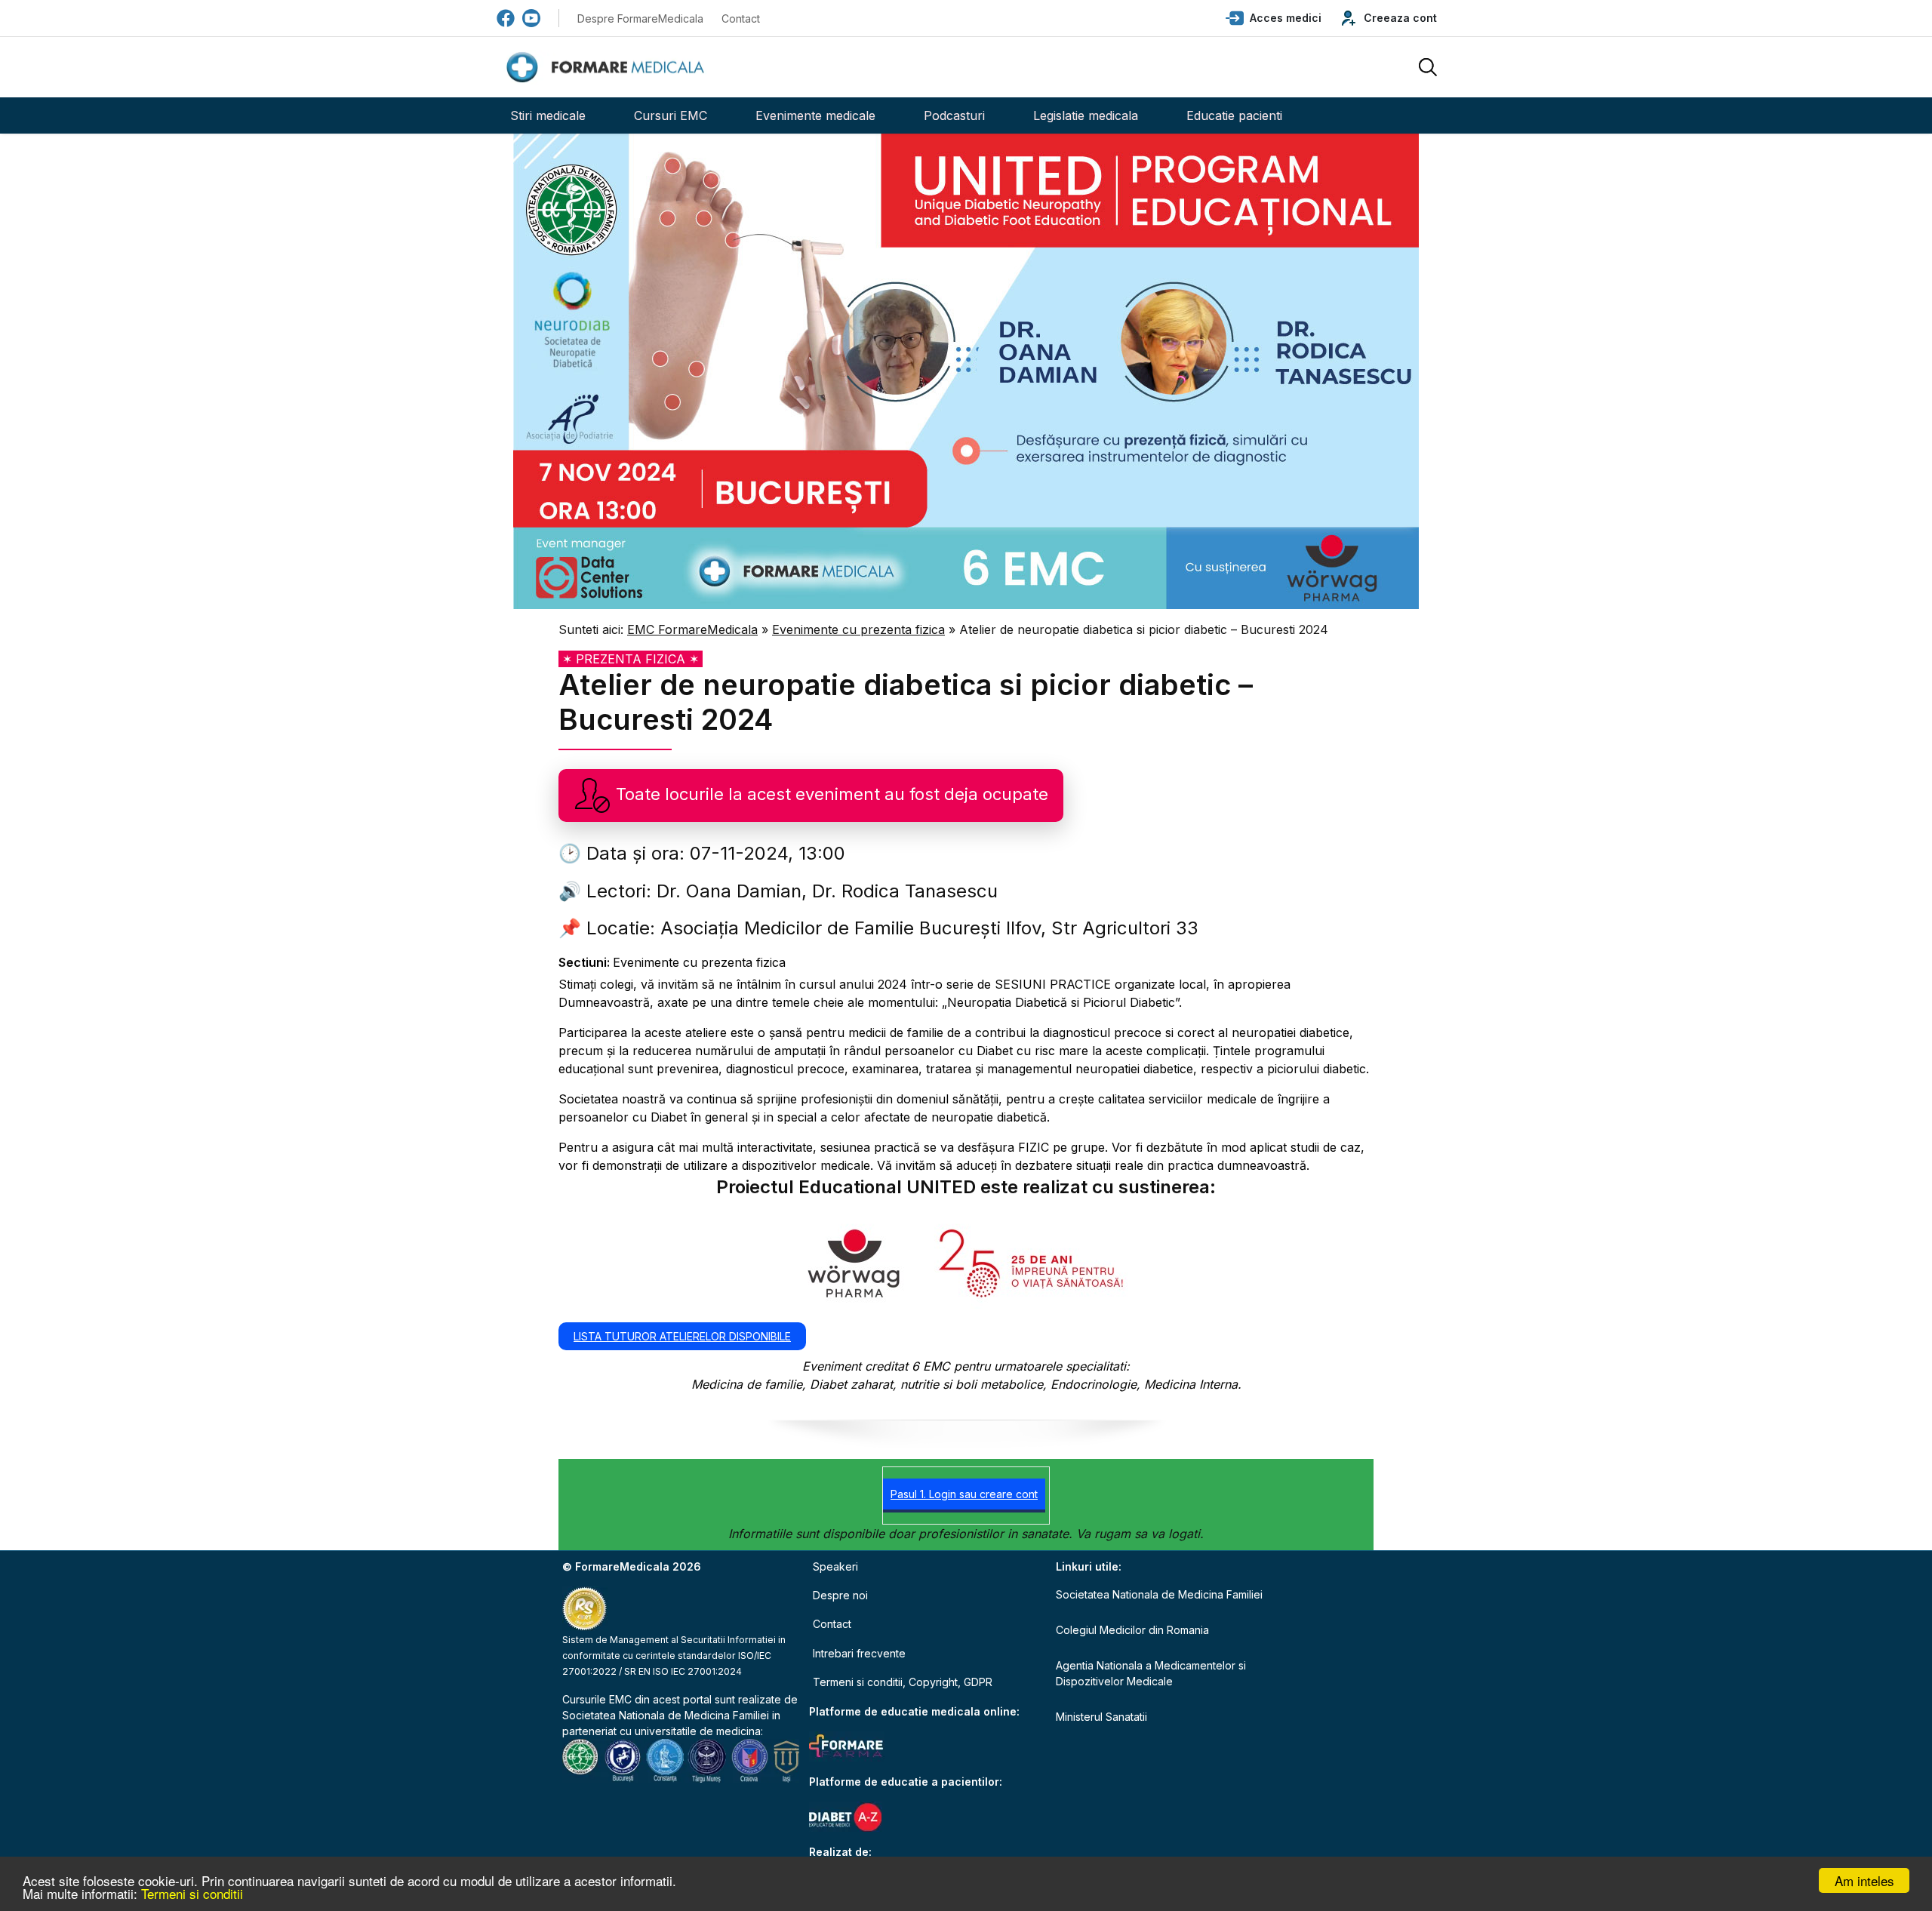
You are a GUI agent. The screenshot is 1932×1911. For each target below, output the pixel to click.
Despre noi (840, 1595)
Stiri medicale (548, 115)
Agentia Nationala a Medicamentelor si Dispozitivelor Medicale (1151, 1673)
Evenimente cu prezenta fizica (858, 629)
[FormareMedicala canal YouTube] (531, 18)
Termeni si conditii (192, 1893)
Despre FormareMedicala (640, 18)
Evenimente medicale (815, 115)
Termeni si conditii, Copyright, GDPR (903, 1682)
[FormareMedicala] (608, 68)
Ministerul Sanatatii (1101, 1717)
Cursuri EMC (671, 115)
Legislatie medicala (1086, 115)
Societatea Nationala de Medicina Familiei (666, 1715)
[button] (1274, 18)
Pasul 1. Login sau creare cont (964, 1494)
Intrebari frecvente (859, 1653)
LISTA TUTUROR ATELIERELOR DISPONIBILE (682, 1336)
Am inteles (1864, 1880)
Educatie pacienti (1234, 115)
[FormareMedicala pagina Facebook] (506, 18)
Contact (741, 18)
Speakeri (835, 1566)
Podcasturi (954, 115)
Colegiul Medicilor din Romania (1132, 1630)
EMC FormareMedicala (692, 629)
